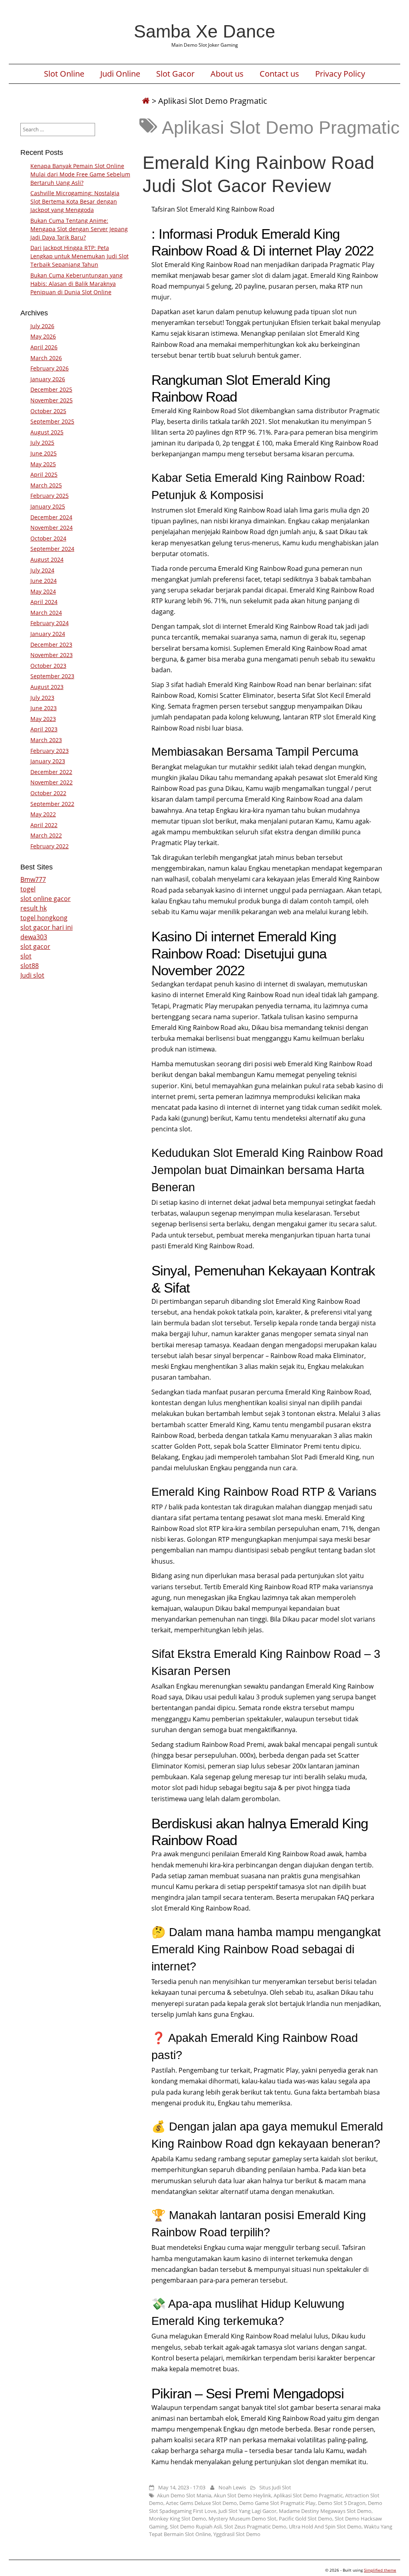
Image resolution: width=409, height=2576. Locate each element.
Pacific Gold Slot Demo (306, 2519)
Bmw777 (33, 879)
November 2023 (52, 655)
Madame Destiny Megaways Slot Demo (325, 2511)
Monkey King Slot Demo (178, 2519)
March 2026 (46, 358)
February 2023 (50, 751)
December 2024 (51, 517)
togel (28, 889)
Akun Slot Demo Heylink (242, 2495)
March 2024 (46, 613)
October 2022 (48, 793)
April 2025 (44, 474)
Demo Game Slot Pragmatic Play (277, 2503)
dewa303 (34, 937)
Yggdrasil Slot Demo (237, 2534)
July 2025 (42, 443)
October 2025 (48, 411)
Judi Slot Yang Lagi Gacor (247, 2511)
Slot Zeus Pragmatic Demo (255, 2526)
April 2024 (44, 602)
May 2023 (43, 719)
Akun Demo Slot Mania (184, 2495)
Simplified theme (380, 2570)
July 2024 (42, 570)
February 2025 (50, 496)
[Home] (146, 101)
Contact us (279, 74)
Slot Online (64, 74)
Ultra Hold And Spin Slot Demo (325, 2526)
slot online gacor (46, 899)
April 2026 (44, 347)
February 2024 (50, 623)
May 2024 (43, 591)
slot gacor (35, 946)
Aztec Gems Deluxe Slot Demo (201, 2503)
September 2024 (52, 549)
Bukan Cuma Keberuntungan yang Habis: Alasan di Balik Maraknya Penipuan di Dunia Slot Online (76, 284)
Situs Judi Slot (275, 2487)
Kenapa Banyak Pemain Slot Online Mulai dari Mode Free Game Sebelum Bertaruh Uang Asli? (80, 174)
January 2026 (48, 379)
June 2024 (44, 581)
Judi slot (32, 975)
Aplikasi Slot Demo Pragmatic (308, 2495)
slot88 (30, 966)
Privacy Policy (340, 74)
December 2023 (51, 644)
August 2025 (47, 432)
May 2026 (43, 336)
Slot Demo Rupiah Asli (196, 2526)
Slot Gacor (175, 74)
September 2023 (52, 676)
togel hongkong (44, 918)
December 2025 (51, 389)
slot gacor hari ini (47, 927)
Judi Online (120, 74)
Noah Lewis (232, 2487)
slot (26, 956)
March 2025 (46, 485)
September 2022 (52, 804)
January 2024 (48, 634)
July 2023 (42, 698)
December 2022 (51, 772)
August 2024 (47, 559)
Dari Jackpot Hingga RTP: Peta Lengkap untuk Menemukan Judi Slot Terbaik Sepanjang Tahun (79, 256)
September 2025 (52, 421)
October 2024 (48, 538)
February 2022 (50, 846)
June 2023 (44, 708)
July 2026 (42, 326)
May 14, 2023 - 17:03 (182, 2487)
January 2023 (48, 761)
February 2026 (50, 368)
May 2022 (43, 814)
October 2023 (48, 666)
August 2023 (47, 687)
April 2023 (44, 729)
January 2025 (48, 506)
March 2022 (46, 835)
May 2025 (43, 464)
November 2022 (52, 782)
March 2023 (46, 740)
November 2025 (52, 400)
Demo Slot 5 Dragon (342, 2503)
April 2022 (44, 825)
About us (227, 74)
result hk (34, 908)
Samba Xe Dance (204, 31)
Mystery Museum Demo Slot (242, 2519)
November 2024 (52, 528)
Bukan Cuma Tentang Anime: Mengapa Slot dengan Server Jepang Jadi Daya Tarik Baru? (79, 229)
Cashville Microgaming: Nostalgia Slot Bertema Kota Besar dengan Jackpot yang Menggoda (75, 201)
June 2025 (44, 453)
